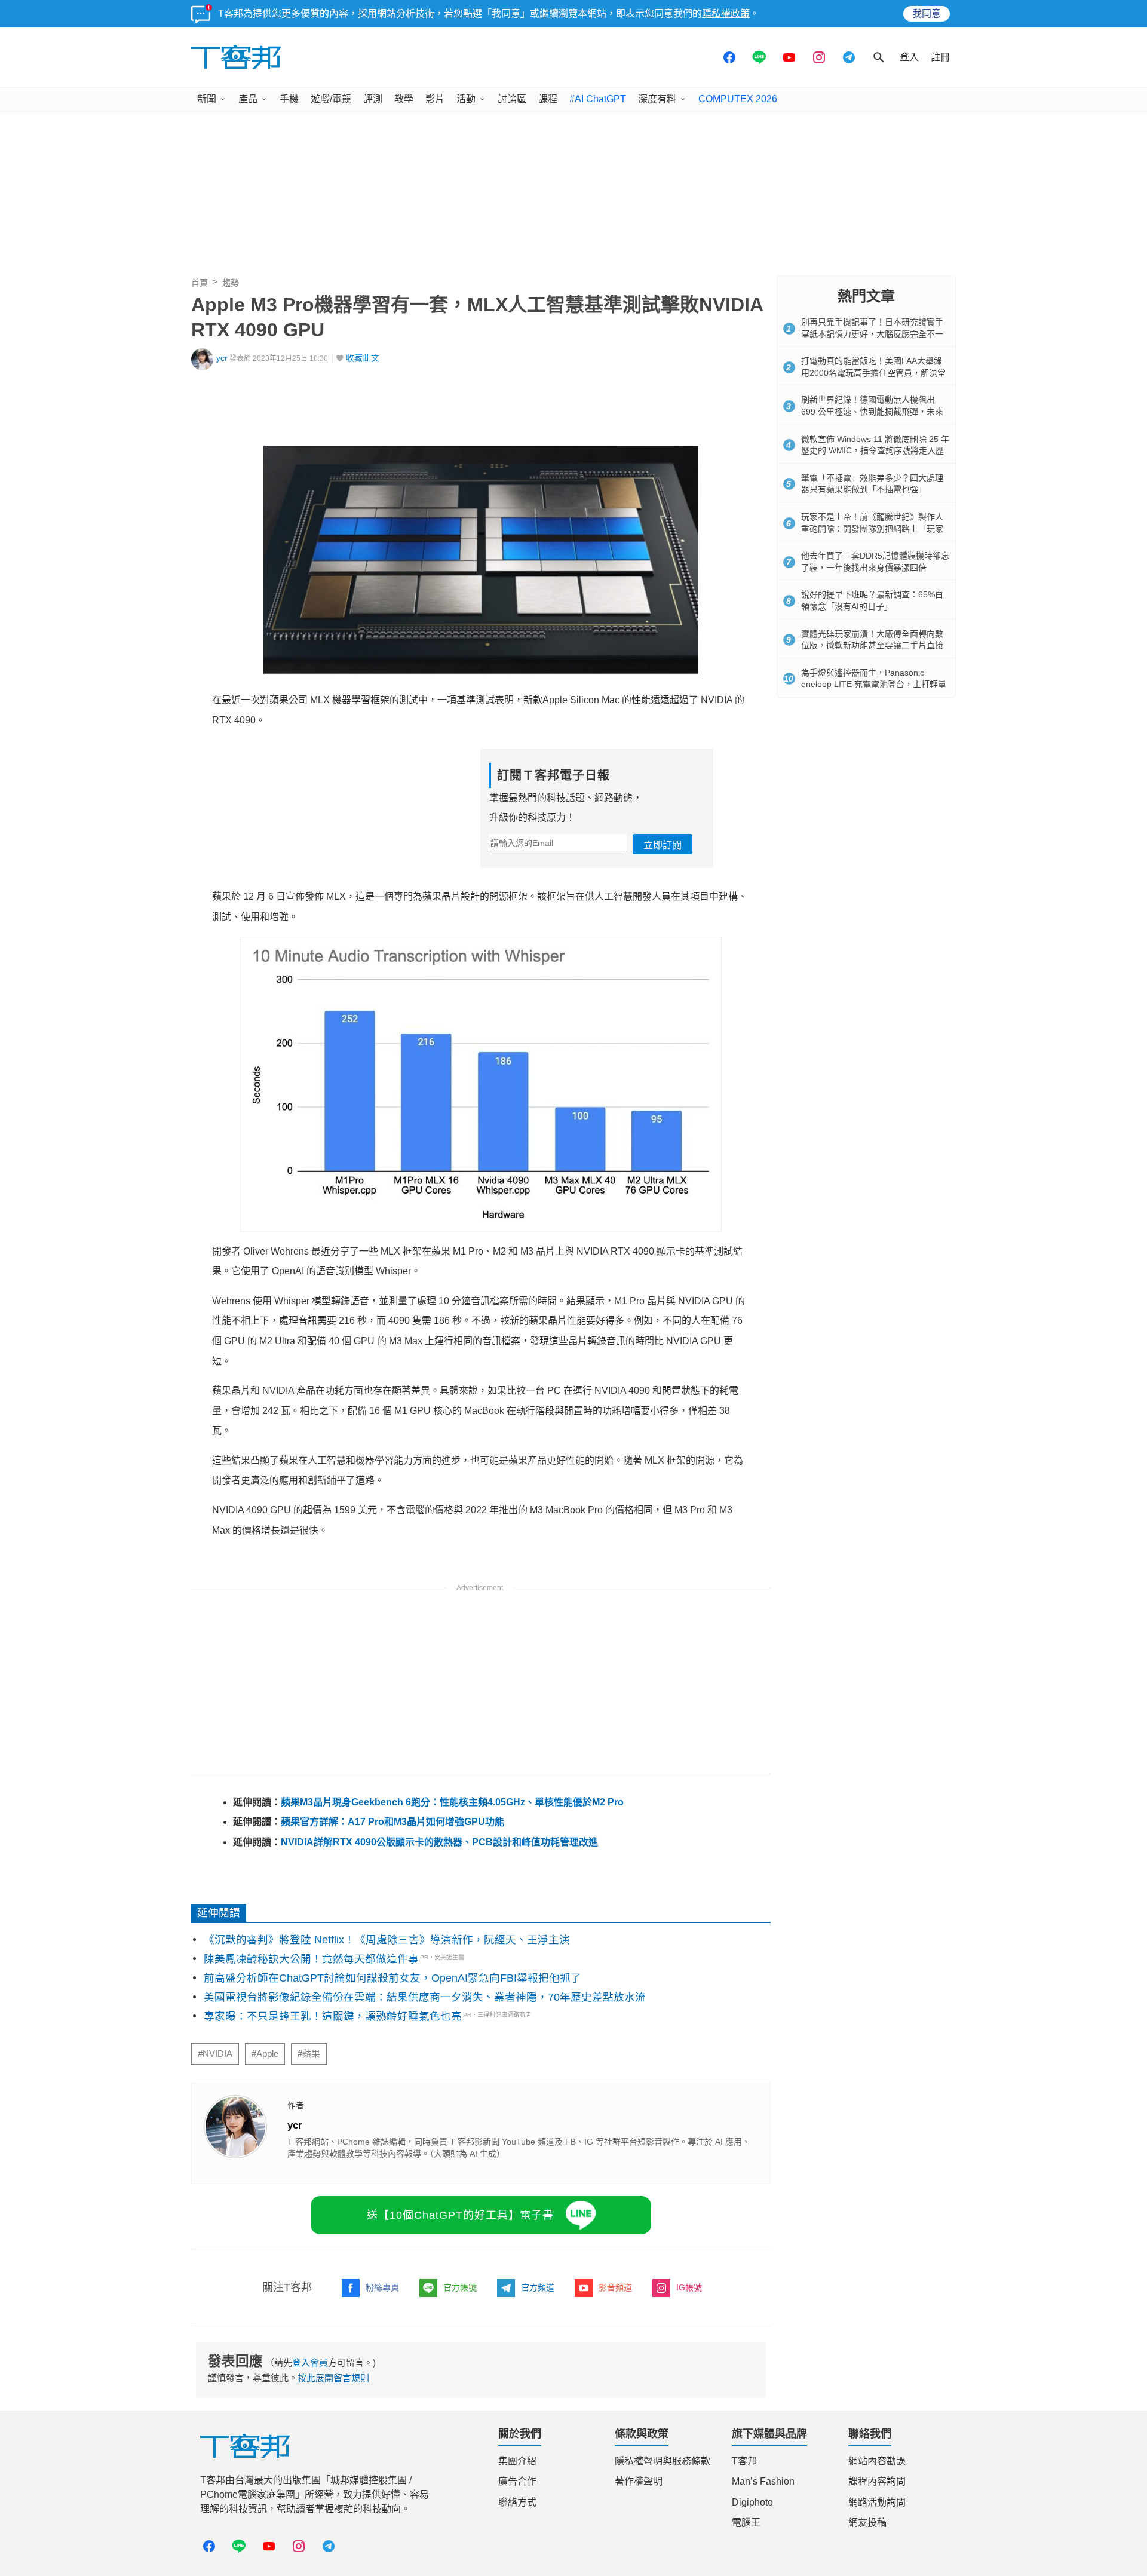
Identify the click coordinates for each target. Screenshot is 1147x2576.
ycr (222, 358)
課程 (548, 99)
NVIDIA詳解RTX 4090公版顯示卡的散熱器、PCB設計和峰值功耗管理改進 (439, 1842)
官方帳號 (460, 2287)
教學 (404, 99)
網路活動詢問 (877, 2502)
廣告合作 (517, 2481)
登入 (909, 57)
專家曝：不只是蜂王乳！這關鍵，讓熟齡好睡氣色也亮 (333, 2016)
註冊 (940, 57)
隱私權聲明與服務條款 (663, 2461)
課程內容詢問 (877, 2481)
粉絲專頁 (382, 2287)
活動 (466, 99)
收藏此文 (363, 358)
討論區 (512, 99)
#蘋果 (309, 2054)
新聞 (207, 99)
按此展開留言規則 (333, 2378)
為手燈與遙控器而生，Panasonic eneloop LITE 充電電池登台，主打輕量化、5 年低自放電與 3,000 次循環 (874, 684)
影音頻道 (615, 2287)
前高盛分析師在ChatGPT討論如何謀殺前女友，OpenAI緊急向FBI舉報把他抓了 (392, 1978)
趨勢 (231, 283)
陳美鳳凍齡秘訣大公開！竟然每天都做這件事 (311, 1959)
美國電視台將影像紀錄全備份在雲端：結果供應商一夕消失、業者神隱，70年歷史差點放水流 (425, 1997)
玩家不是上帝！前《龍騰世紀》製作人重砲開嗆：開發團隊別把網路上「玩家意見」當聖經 (872, 528)
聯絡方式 (517, 2502)
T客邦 (744, 2461)
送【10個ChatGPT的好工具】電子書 (460, 2215)
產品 (248, 99)
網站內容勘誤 (877, 2461)
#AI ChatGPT (598, 99)
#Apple (265, 2054)
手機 (289, 99)
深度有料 (657, 99)
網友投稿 (867, 2523)
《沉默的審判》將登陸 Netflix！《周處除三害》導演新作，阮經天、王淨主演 (387, 1940)
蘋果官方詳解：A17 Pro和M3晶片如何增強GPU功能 (392, 1822)
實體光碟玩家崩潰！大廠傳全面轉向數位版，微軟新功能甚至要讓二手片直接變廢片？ (872, 645)
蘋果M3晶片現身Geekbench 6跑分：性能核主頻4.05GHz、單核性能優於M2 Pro (452, 1802)
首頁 (200, 283)
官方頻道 (538, 2287)
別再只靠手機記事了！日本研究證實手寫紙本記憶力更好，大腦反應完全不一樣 (872, 334)
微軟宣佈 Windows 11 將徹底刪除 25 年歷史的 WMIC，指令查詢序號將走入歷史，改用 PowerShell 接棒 (875, 451)
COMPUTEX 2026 (738, 99)
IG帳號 (689, 2287)
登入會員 (310, 2362)
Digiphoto (752, 2502)
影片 (435, 99)
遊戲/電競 (331, 99)
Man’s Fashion (763, 2481)
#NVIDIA (215, 2054)
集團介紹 (517, 2461)
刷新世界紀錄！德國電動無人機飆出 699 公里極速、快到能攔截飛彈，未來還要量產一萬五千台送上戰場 (872, 411)
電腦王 (746, 2523)
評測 (373, 99)
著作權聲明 (639, 2481)
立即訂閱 (663, 845)
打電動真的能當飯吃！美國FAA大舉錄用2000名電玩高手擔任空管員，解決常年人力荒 (873, 372)
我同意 (927, 13)
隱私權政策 (726, 13)
